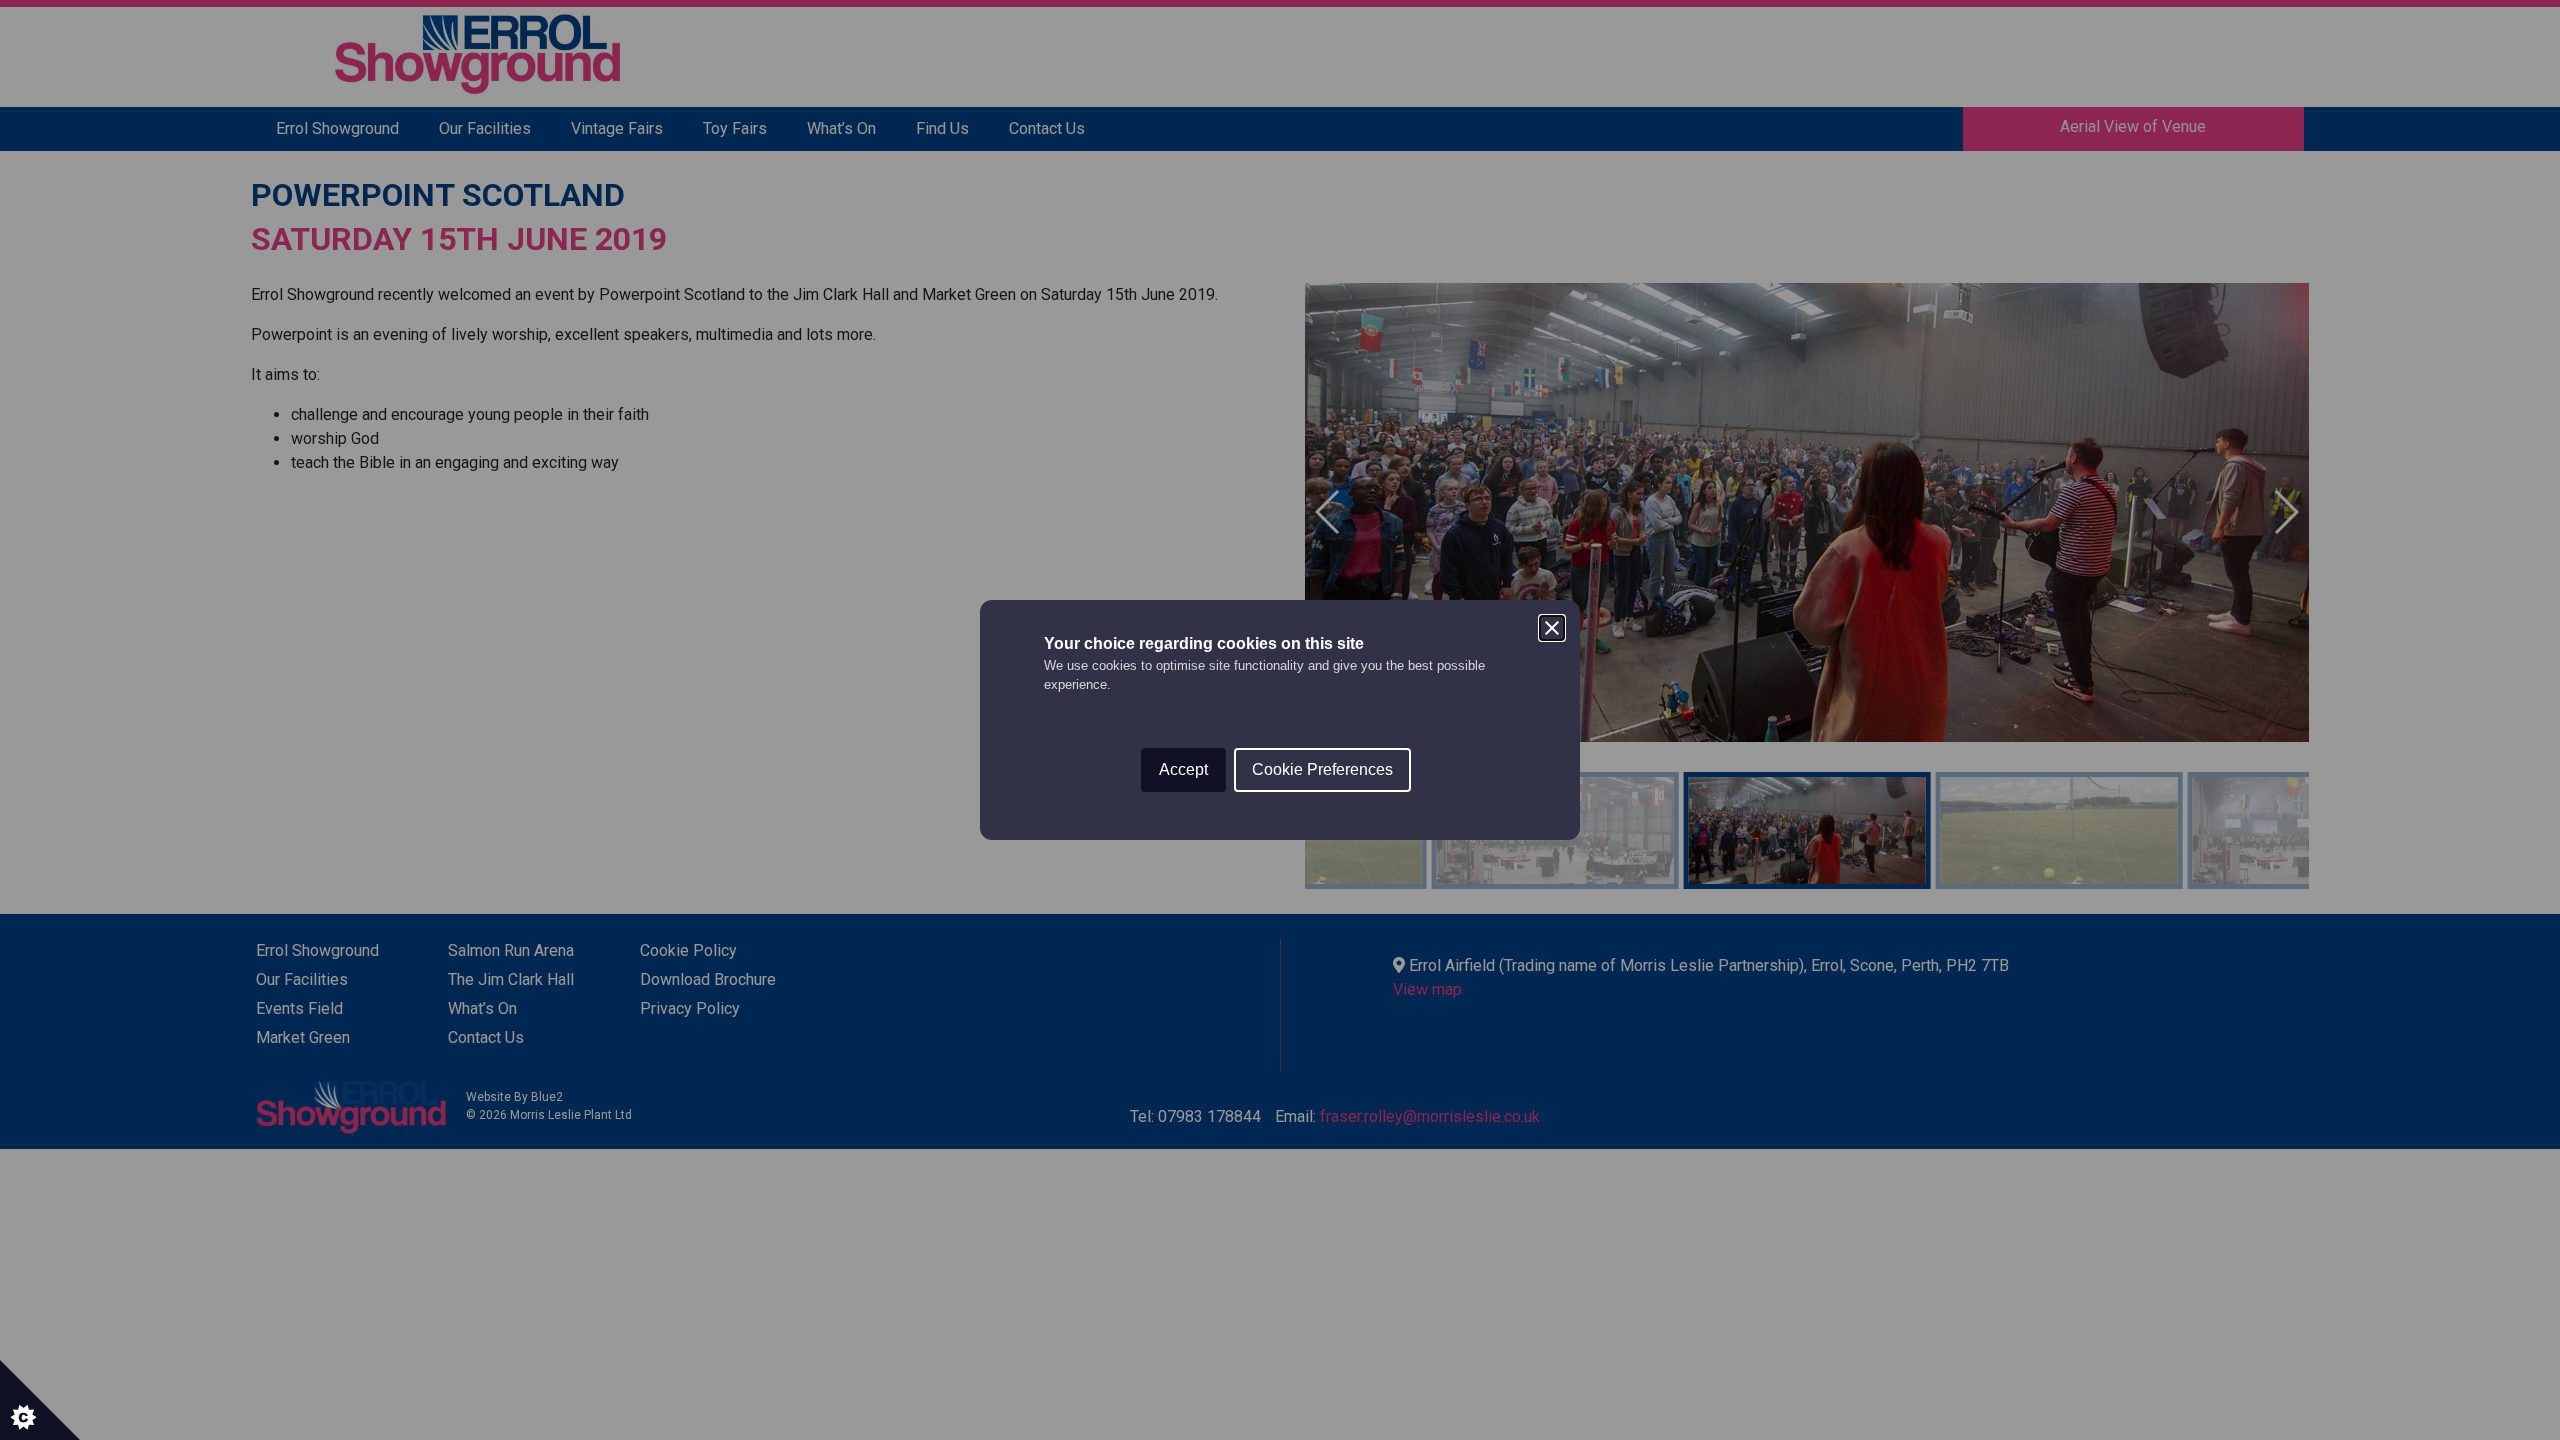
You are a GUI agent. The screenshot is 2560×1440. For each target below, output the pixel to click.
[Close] (1552, 628)
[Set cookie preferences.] (40, 1400)
